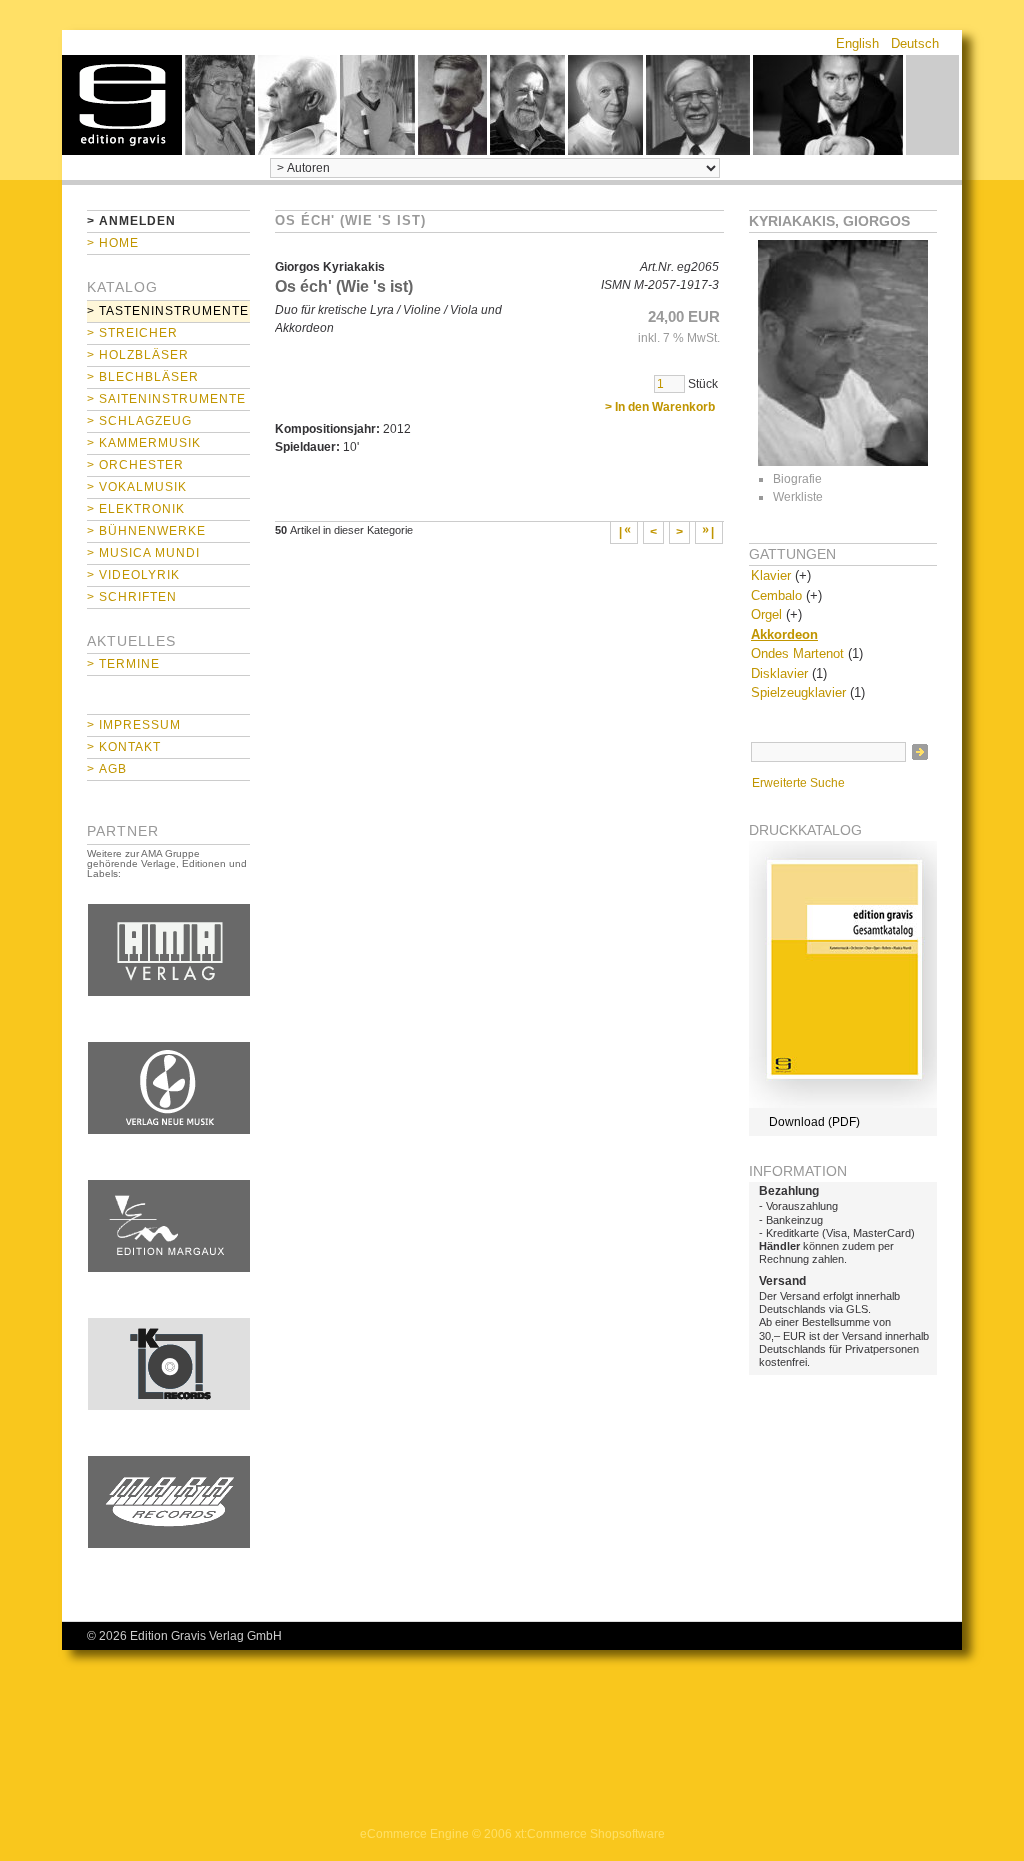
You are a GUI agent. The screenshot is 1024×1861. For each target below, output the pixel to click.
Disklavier (779, 673)
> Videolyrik (133, 575)
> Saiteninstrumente (166, 399)
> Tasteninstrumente (168, 311)
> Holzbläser (138, 355)
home (122, 105)
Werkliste (798, 497)
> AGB (107, 769)
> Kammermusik (144, 443)
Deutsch (915, 43)
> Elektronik (136, 509)
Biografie (797, 479)
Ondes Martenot (797, 653)
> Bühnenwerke (146, 531)
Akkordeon (784, 634)
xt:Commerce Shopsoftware (590, 1834)
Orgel (766, 614)
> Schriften (132, 597)
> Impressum (134, 725)
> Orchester (135, 465)
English (857, 43)
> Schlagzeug (139, 421)
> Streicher (132, 333)
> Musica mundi (143, 553)
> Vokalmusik (137, 487)
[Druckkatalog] (843, 1104)
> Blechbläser (143, 377)
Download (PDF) (814, 1122)
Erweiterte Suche (798, 783)
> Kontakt (124, 747)
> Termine (123, 664)
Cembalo (776, 595)
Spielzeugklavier (798, 692)
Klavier (771, 575)
